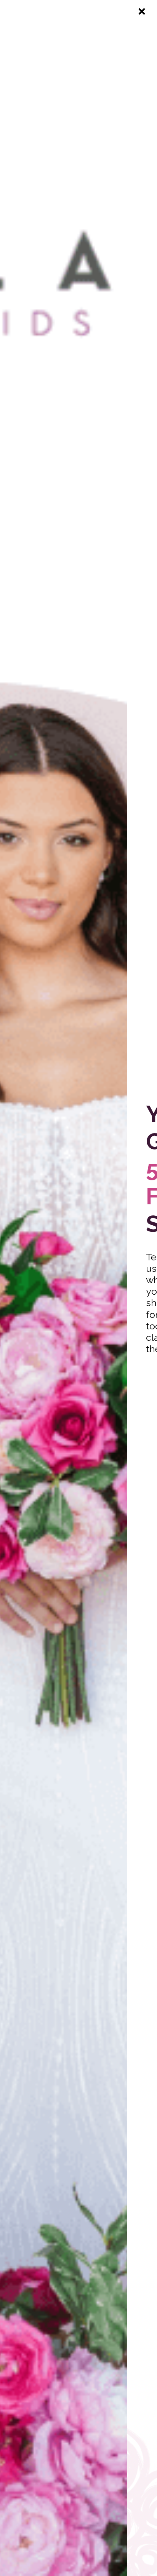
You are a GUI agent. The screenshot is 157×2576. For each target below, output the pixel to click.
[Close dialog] (142, 11)
